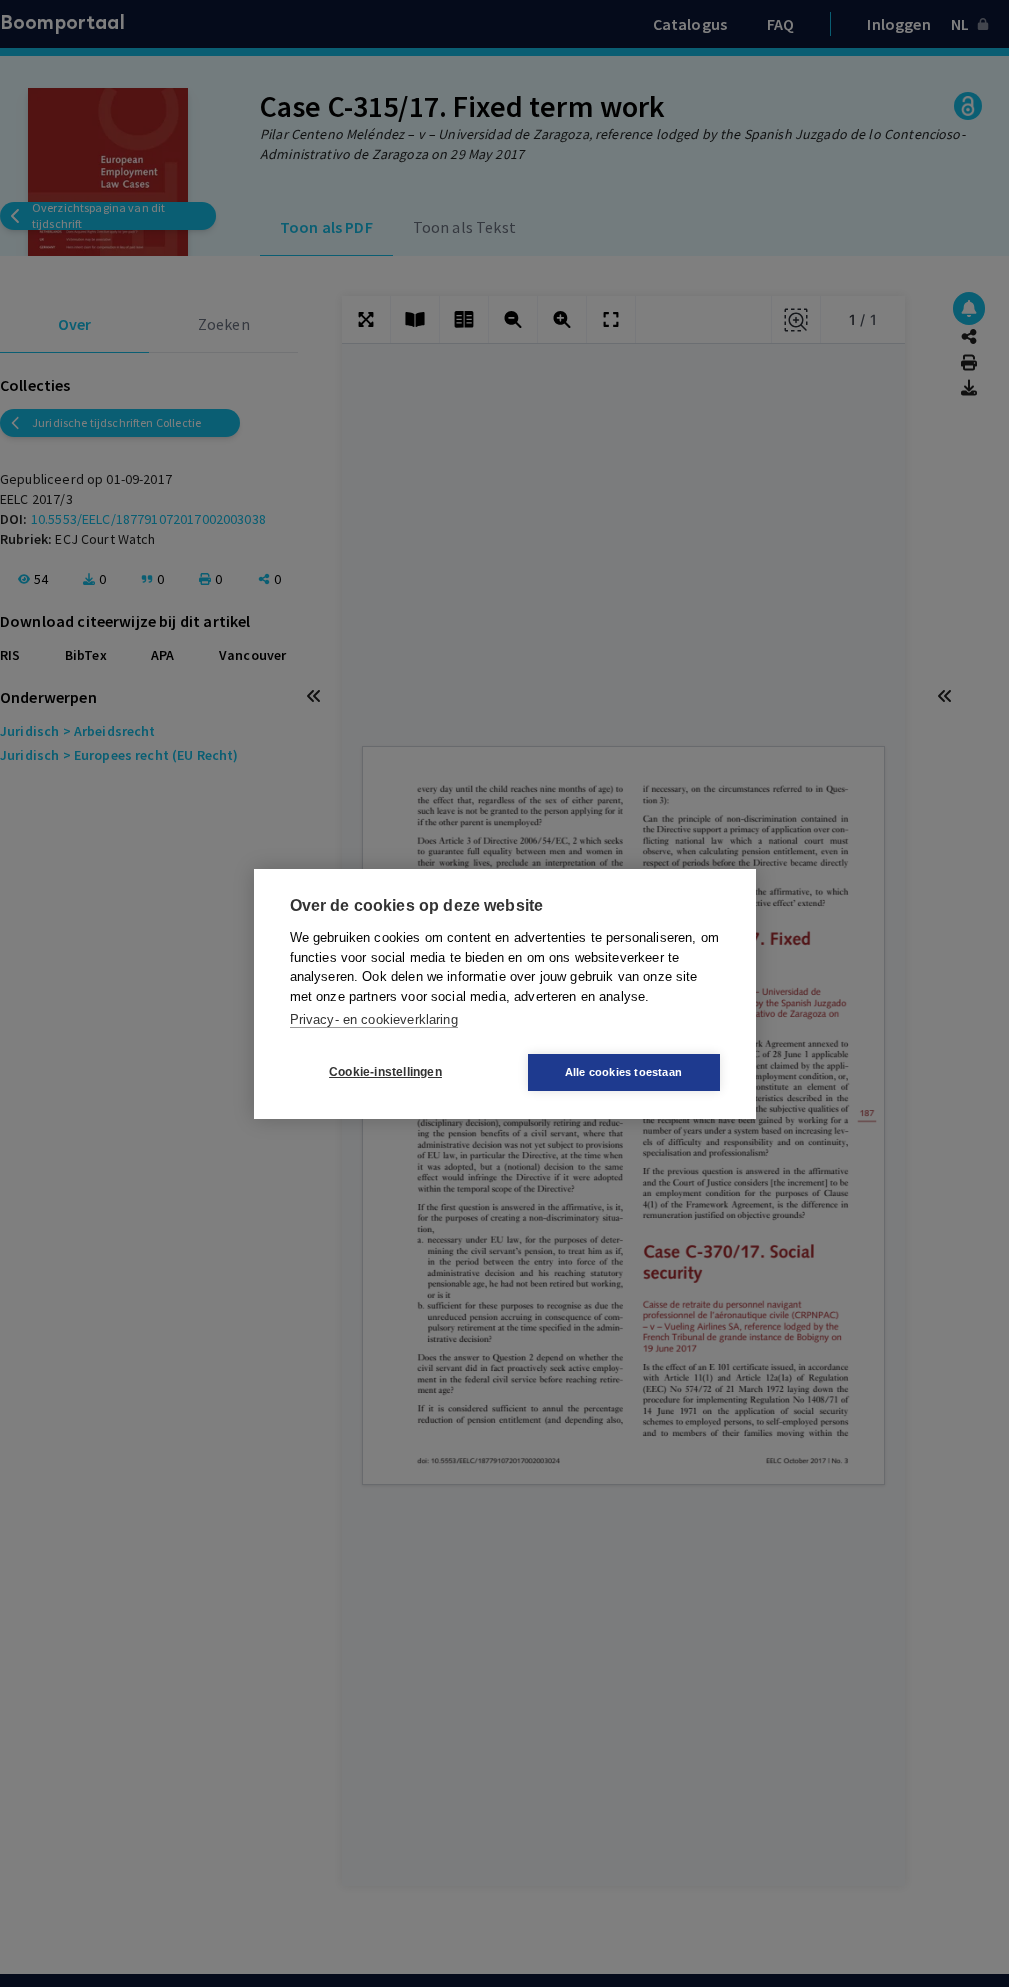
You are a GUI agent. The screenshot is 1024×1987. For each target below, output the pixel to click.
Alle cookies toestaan (623, 1072)
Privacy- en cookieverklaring (374, 1019)
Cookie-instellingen (385, 1072)
